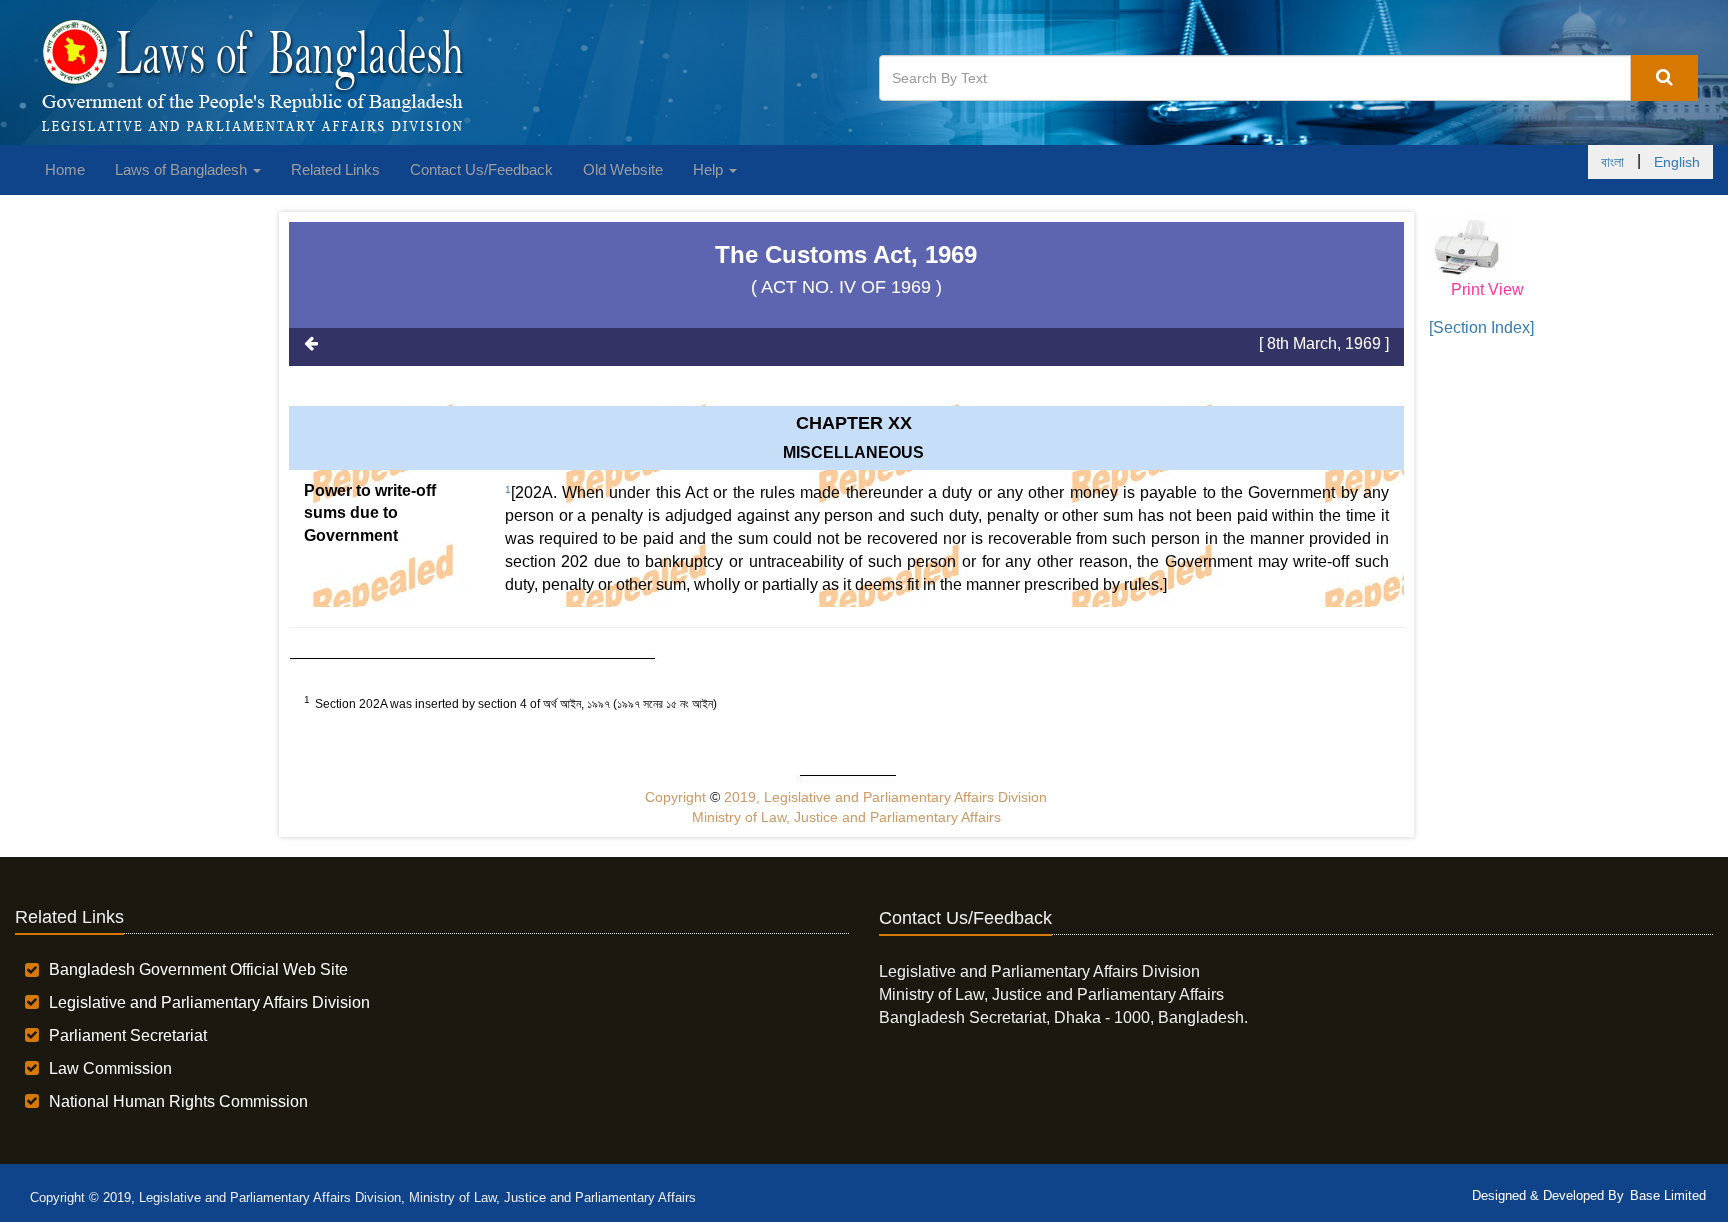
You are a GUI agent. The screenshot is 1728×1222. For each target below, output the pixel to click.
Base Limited (1668, 1195)
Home (65, 169)
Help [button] (710, 169)
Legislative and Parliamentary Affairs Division (209, 1002)
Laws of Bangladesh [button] (183, 169)
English (1677, 162)
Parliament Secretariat (128, 1035)
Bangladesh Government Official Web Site (198, 969)
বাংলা (1612, 162)
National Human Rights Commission (178, 1101)
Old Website (623, 169)
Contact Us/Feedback (481, 169)
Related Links (335, 169)
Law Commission (110, 1068)
